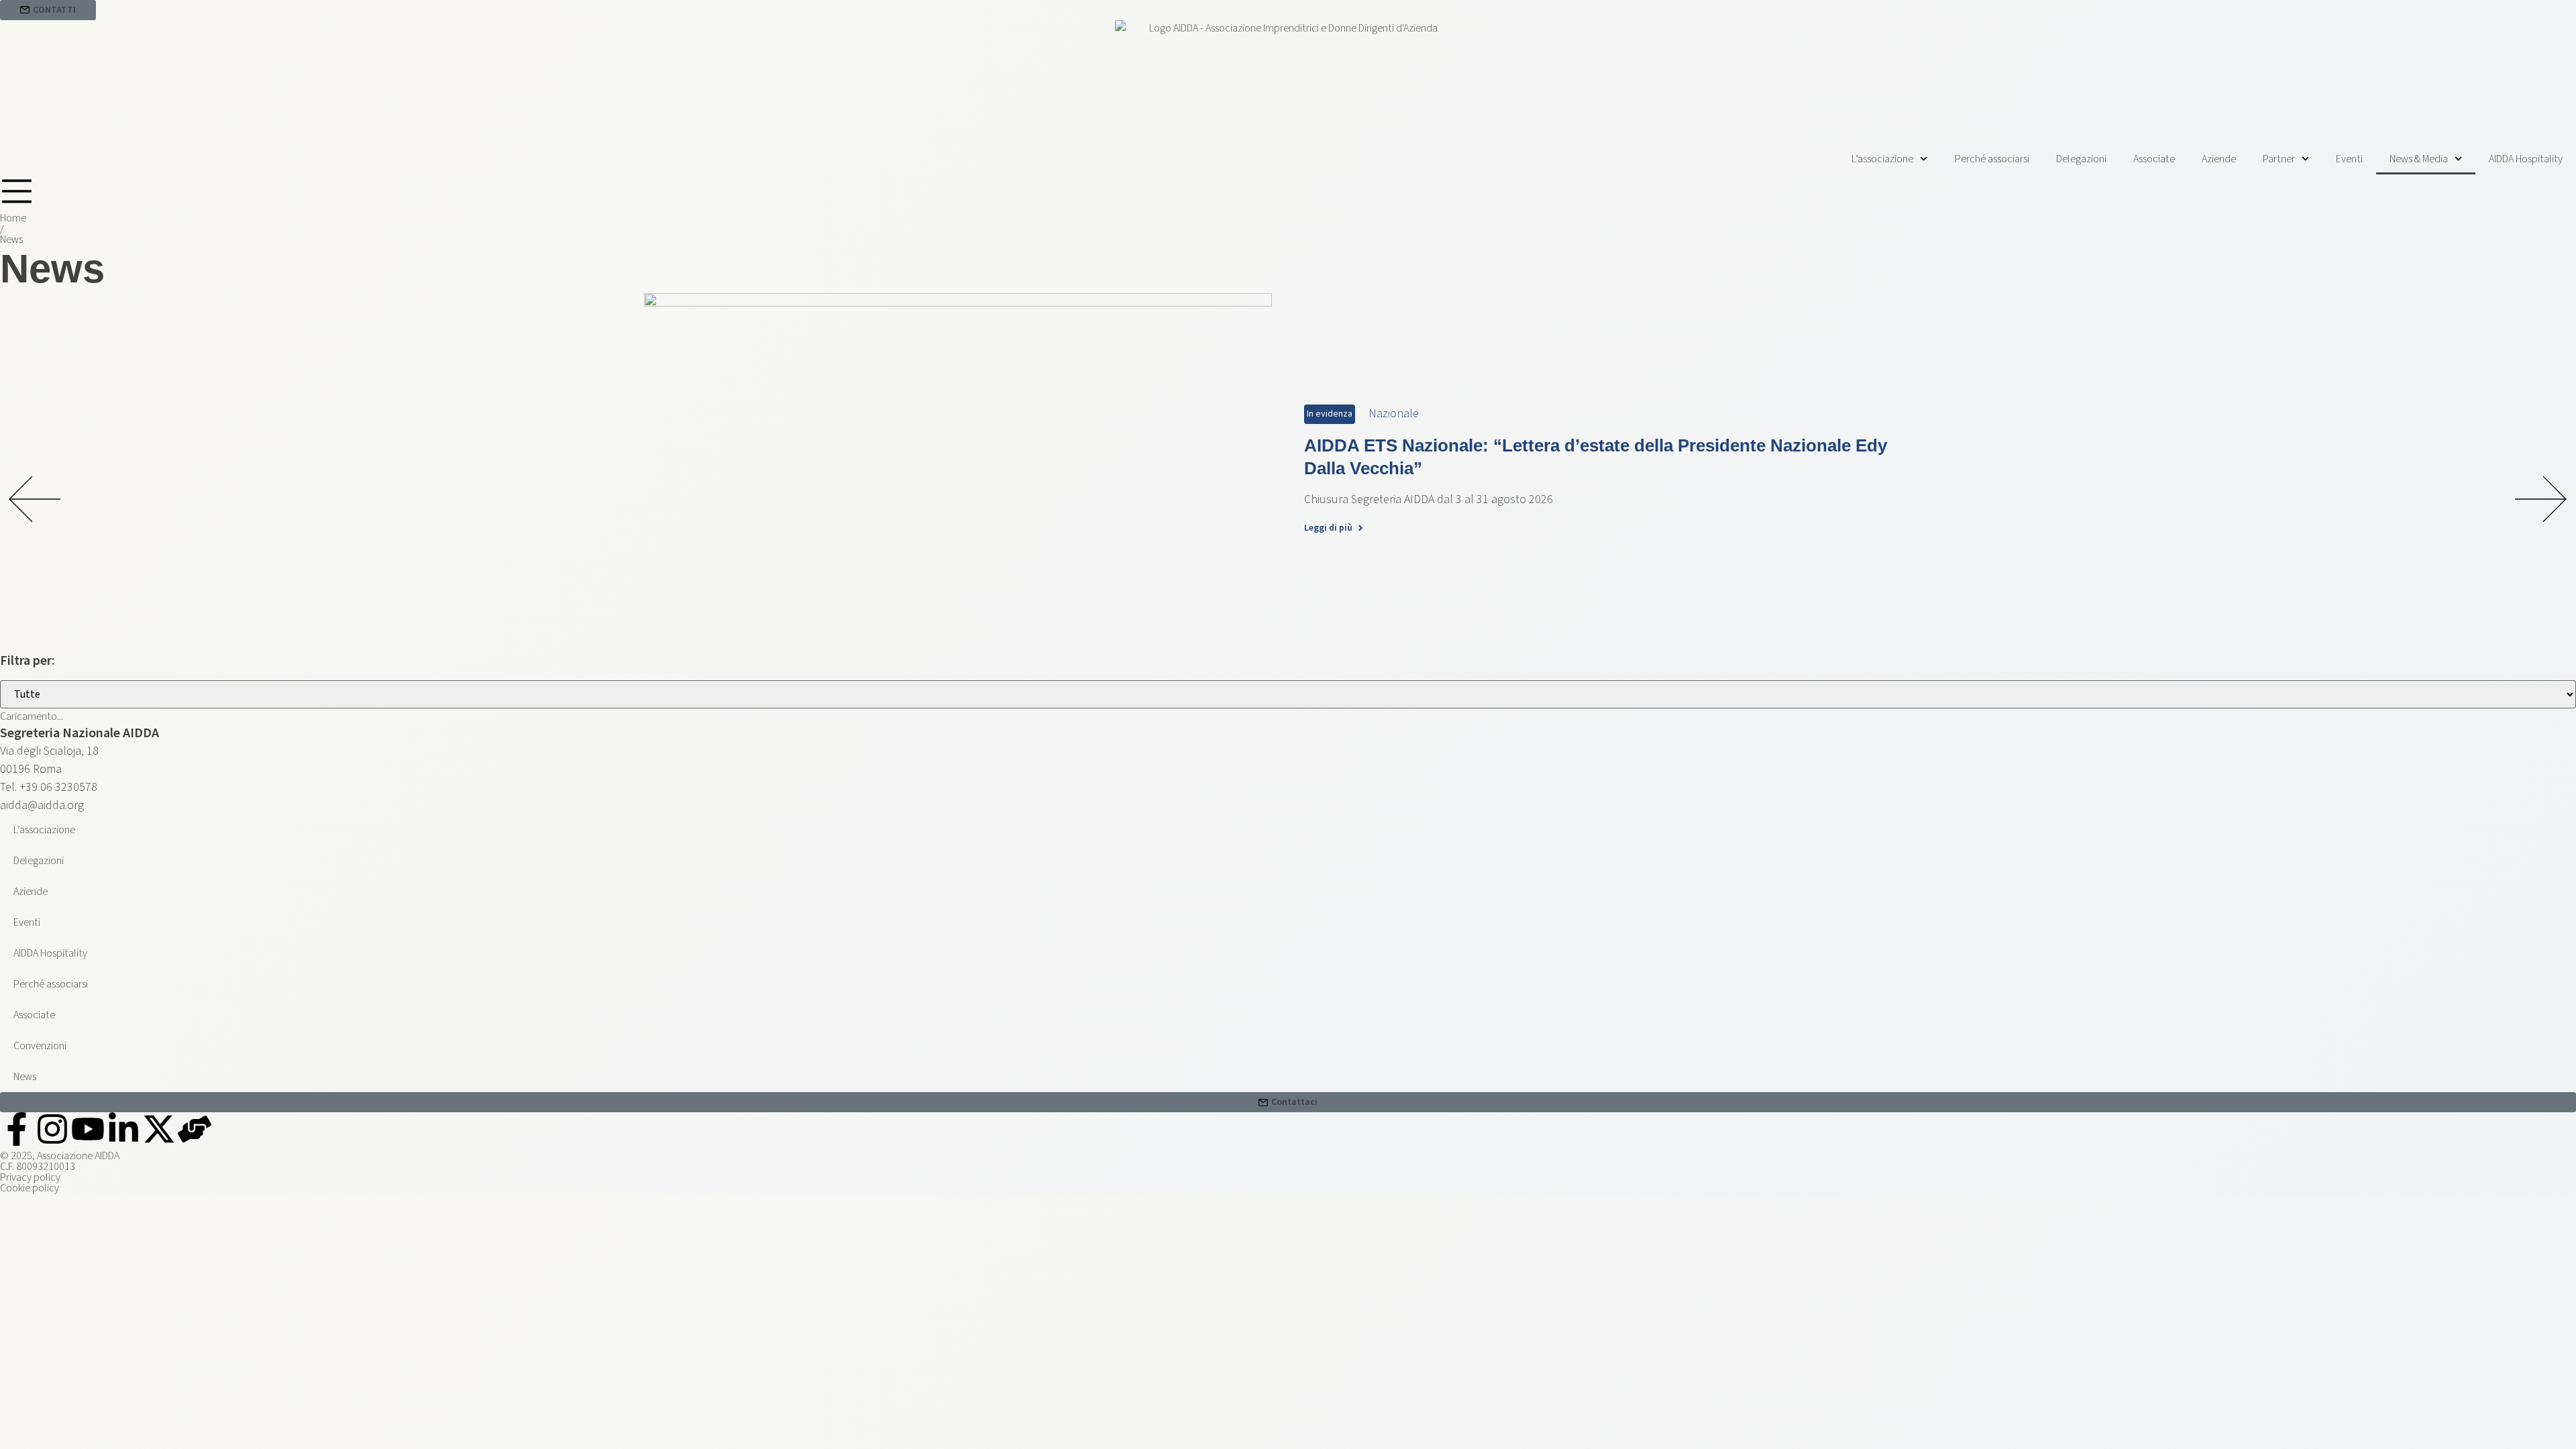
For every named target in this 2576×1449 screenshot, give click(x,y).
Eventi (2349, 159)
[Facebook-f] (17, 1129)
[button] (35, 501)
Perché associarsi (1992, 159)
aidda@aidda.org (42, 805)
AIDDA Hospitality (2526, 159)
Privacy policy (30, 1177)
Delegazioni (2081, 159)
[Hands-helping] (195, 1129)
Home (13, 218)
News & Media (2419, 159)
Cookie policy (30, 1188)
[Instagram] (52, 1129)
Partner (2279, 159)
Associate (2154, 159)
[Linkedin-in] (123, 1129)
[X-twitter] (159, 1129)
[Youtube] (88, 1129)
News (25, 1077)
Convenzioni (40, 1046)
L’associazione (1882, 159)
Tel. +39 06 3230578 (49, 787)
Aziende (2219, 159)
